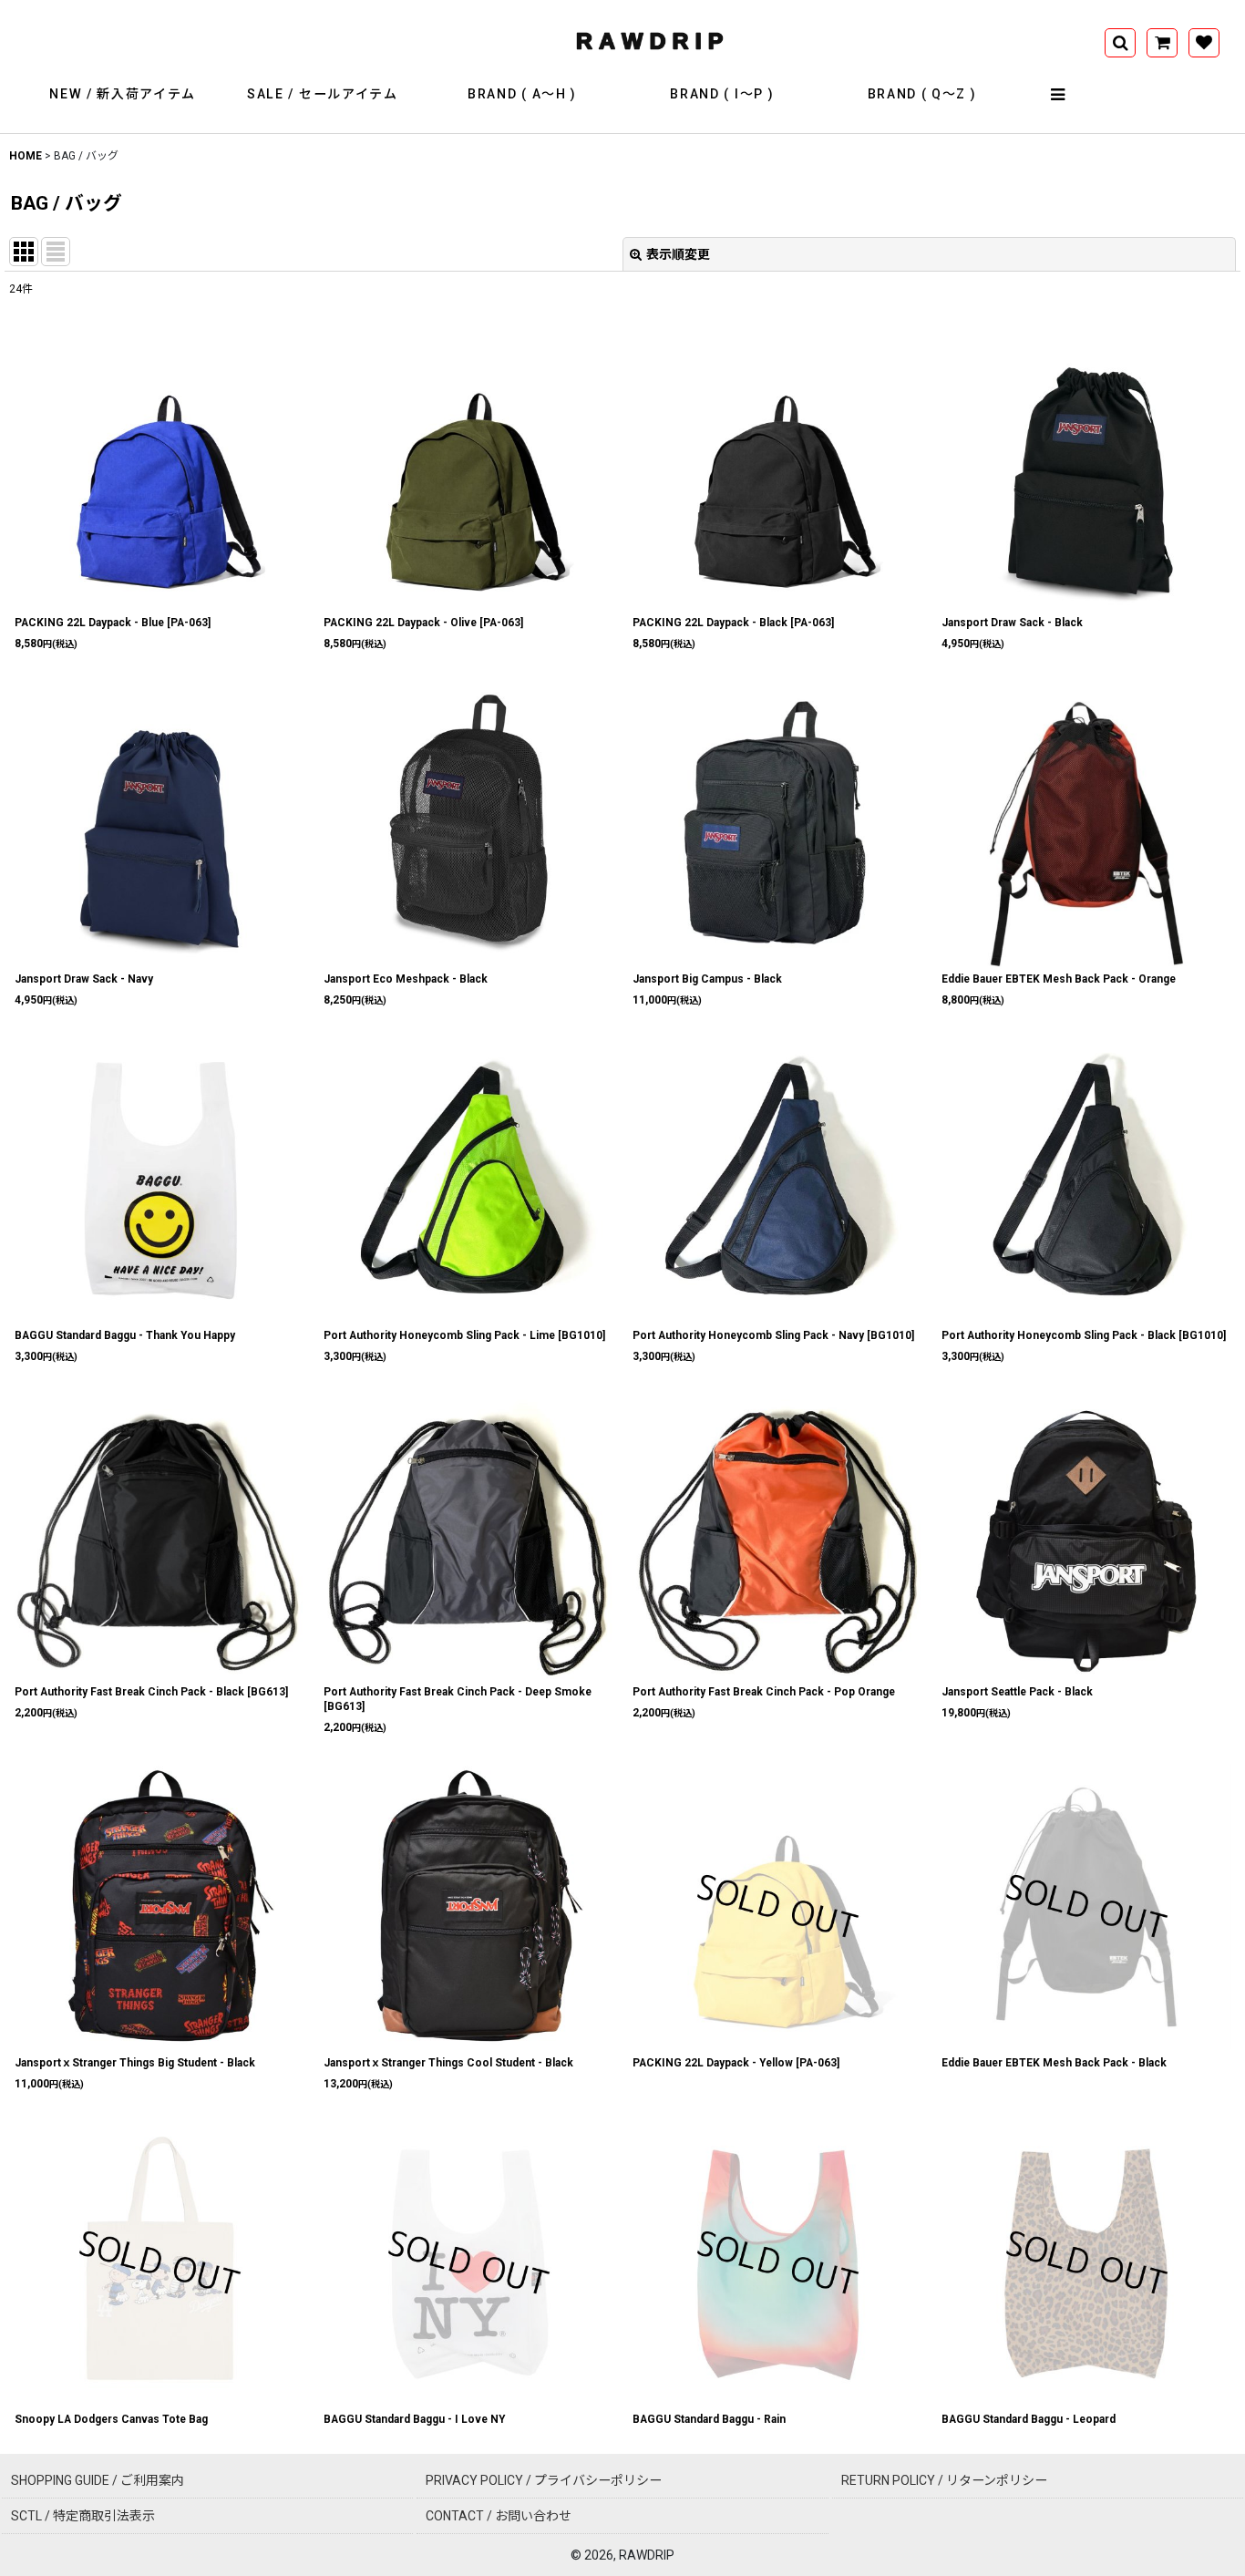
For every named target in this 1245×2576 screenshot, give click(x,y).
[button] (1058, 95)
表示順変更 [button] (678, 254)
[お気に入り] (1204, 43)
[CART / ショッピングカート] (1162, 43)
